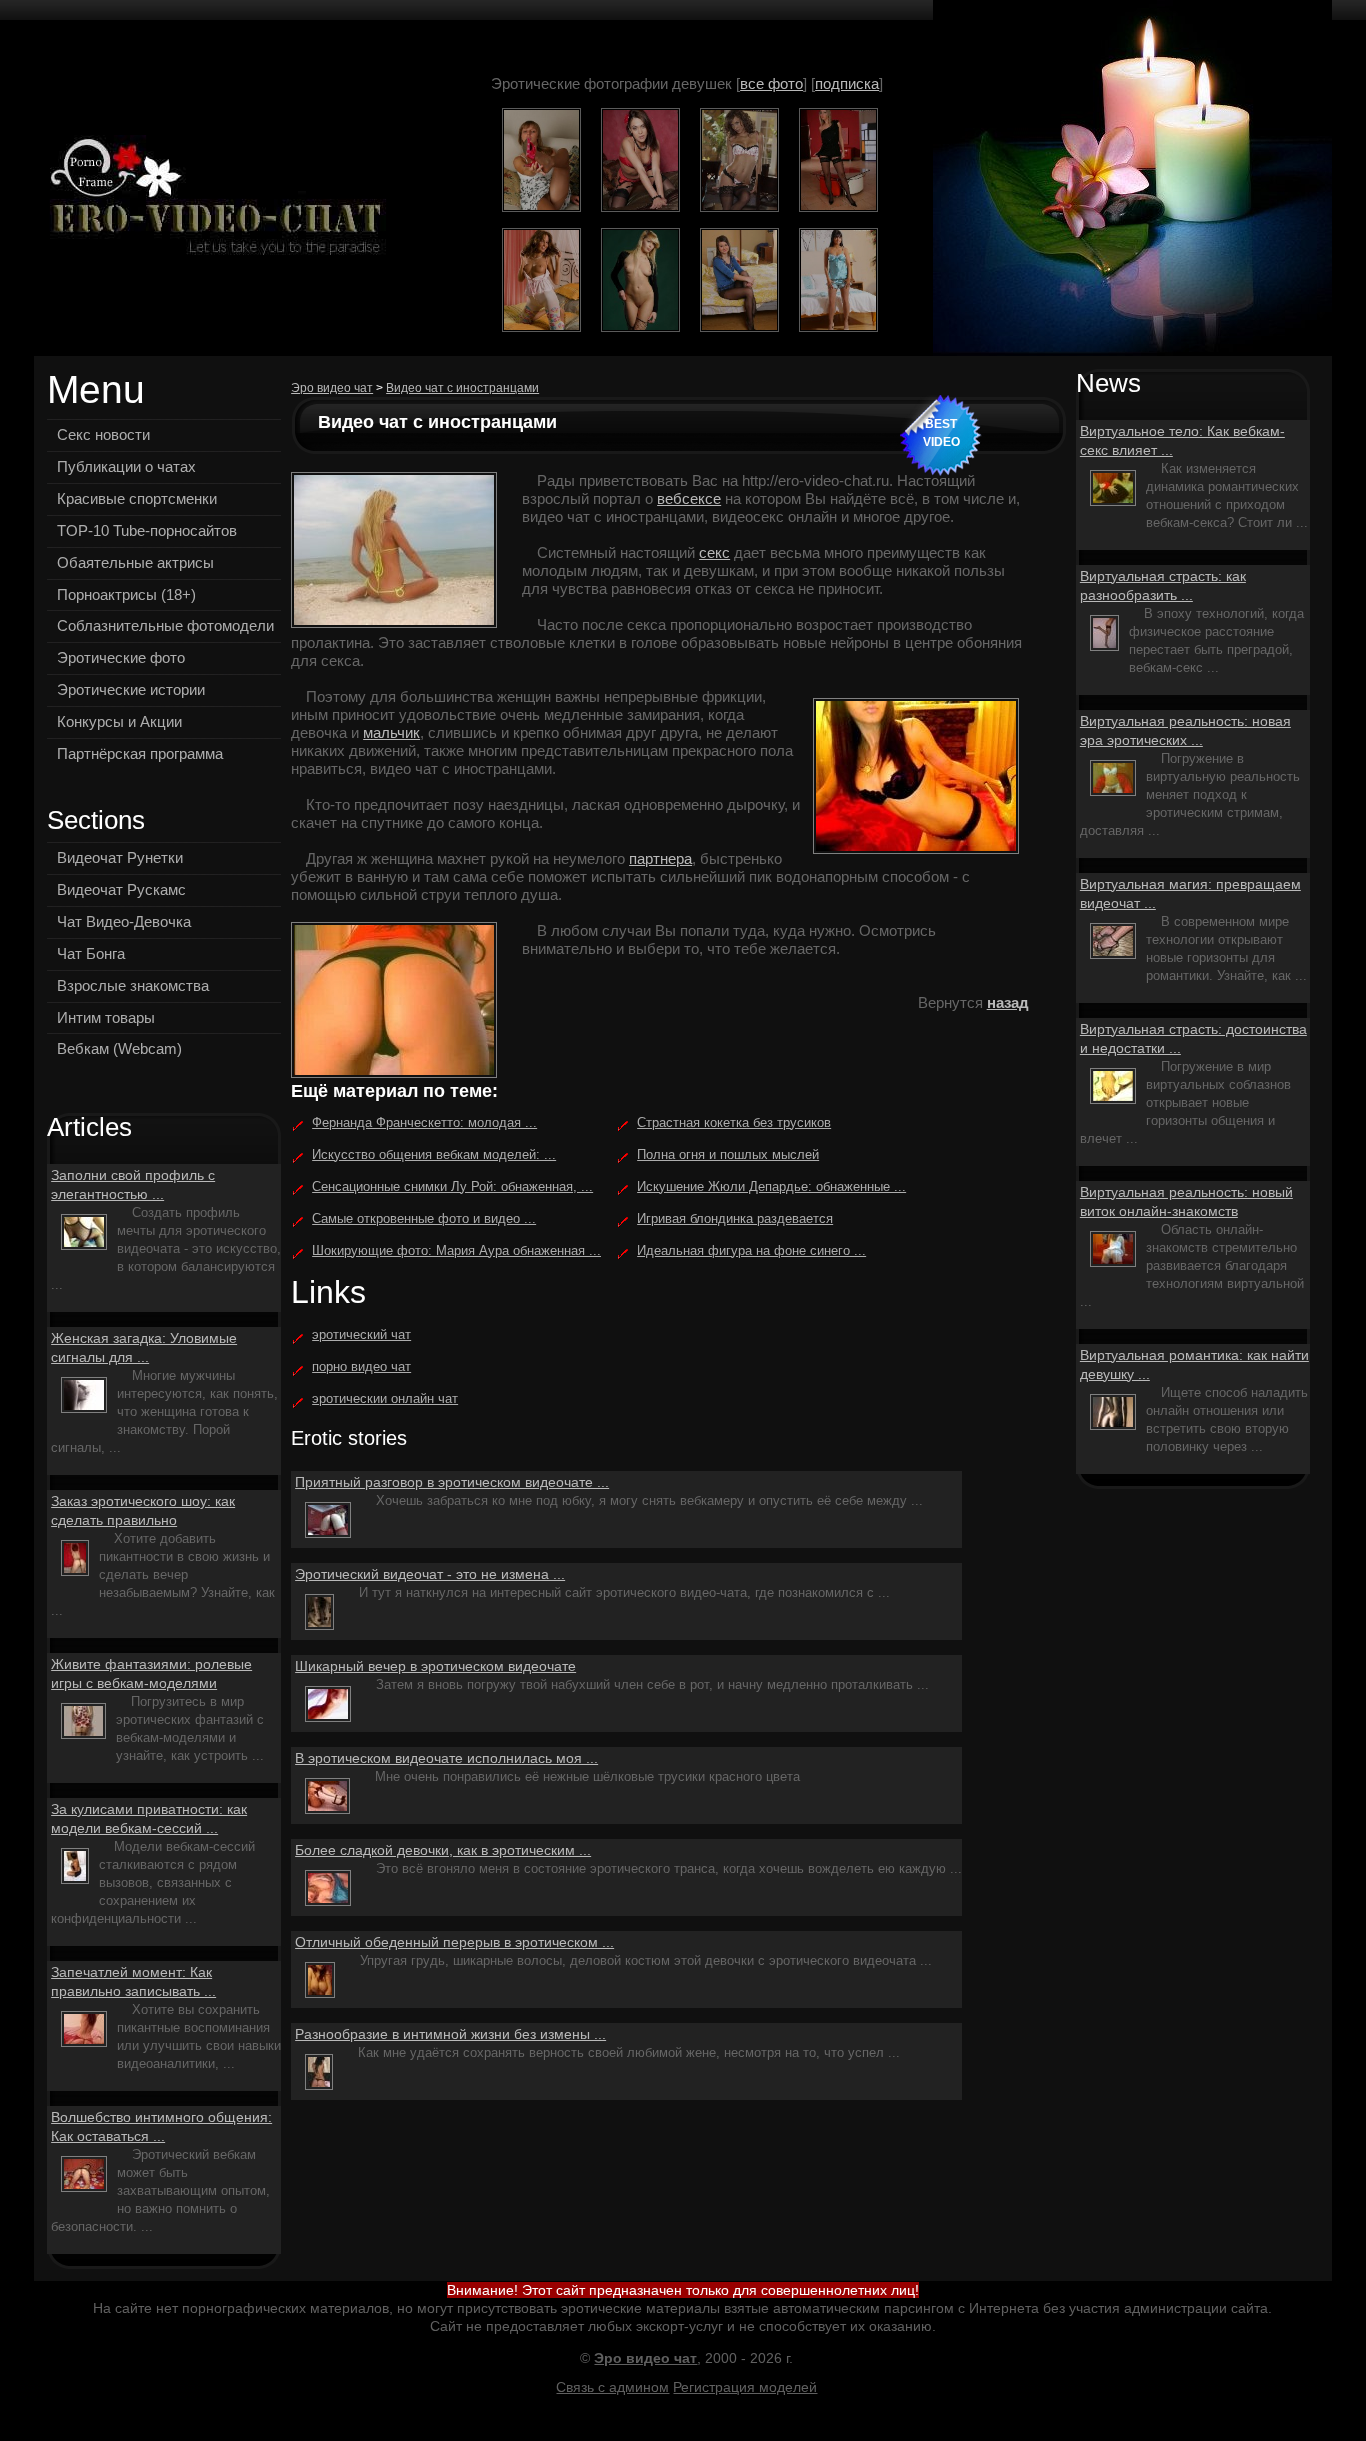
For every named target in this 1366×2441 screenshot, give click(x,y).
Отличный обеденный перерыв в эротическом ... (454, 1942)
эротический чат (361, 1334)
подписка (847, 83)
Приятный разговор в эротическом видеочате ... (452, 1482)
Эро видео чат (332, 388)
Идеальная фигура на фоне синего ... (751, 1250)
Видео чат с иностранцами (462, 388)
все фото (771, 83)
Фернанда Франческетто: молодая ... (424, 1122)
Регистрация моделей (745, 2387)
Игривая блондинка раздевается (735, 1218)
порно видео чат (361, 1366)
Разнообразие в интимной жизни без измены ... (450, 2034)
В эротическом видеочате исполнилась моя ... (446, 1758)
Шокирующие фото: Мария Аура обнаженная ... (456, 1250)
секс (714, 552)
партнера (660, 858)
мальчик (391, 732)
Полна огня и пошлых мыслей (728, 1154)
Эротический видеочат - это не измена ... (430, 1574)
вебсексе (689, 498)
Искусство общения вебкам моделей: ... (434, 1154)
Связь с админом (612, 2387)
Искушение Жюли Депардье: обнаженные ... (771, 1186)
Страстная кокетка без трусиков (734, 1122)
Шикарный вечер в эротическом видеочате (435, 1666)
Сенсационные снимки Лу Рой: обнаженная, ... (452, 1186)
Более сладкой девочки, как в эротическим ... (443, 1850)
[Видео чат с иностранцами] (211, 198)
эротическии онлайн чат (385, 1398)
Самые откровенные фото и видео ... (424, 1218)
